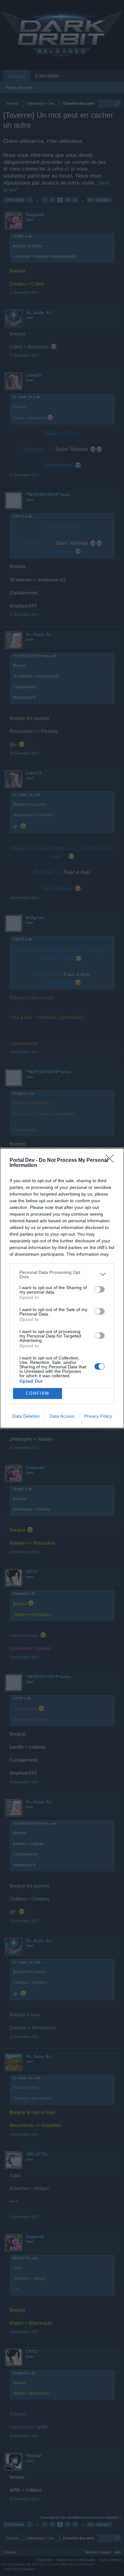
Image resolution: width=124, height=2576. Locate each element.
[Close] (112, 1161)
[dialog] (62, 1288)
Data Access (62, 1416)
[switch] (100, 1289)
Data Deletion (26, 1416)
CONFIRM (38, 1393)
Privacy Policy (98, 1416)
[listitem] (62, 1274)
